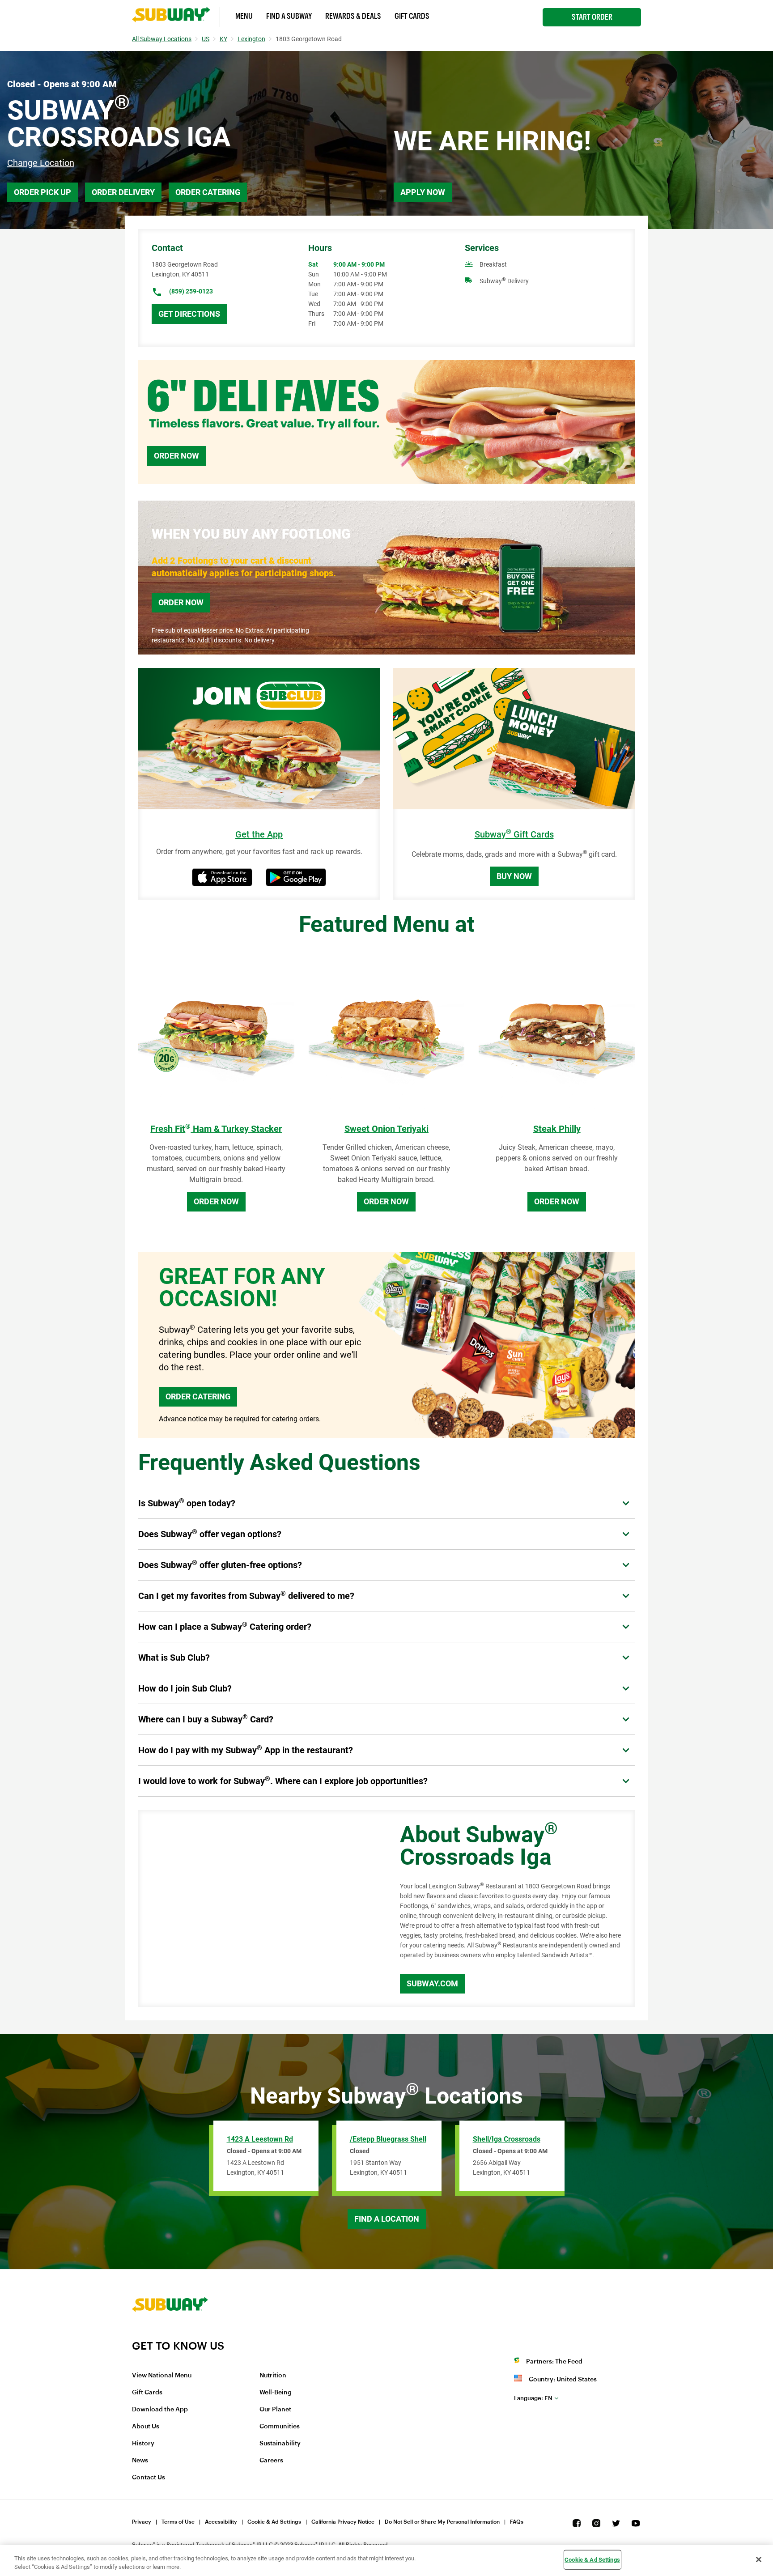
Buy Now (514, 876)
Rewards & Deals (353, 16)
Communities (280, 2427)
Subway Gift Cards (514, 835)
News (140, 2461)
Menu (244, 16)
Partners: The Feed (554, 2362)
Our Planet (275, 2410)
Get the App (259, 835)
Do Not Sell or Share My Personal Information (442, 2522)
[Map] (259, 1909)
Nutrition (273, 2376)
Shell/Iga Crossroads (507, 2139)
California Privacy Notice (343, 2522)
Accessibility (221, 2522)
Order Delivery (123, 192)
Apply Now (423, 192)
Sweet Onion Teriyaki (386, 1129)
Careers (271, 2461)
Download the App (160, 2410)
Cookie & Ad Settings (274, 2522)
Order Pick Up (42, 192)
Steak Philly (557, 1129)
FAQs (517, 2522)
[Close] (759, 2559)
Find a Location (387, 2219)
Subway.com (432, 1983)
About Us (146, 2427)
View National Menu (162, 2376)
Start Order (592, 17)
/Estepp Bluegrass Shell (388, 2139)
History (143, 2444)
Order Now (176, 456)
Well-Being (276, 2393)
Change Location (41, 163)
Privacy (142, 2522)
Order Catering (208, 192)
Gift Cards (412, 16)
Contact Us (149, 2478)
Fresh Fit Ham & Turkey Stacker (216, 1129)
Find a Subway (289, 16)
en (533, 2398)
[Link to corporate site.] (170, 2334)
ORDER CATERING (198, 1396)
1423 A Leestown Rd (260, 2139)
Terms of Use (178, 2522)
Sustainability (280, 2444)
